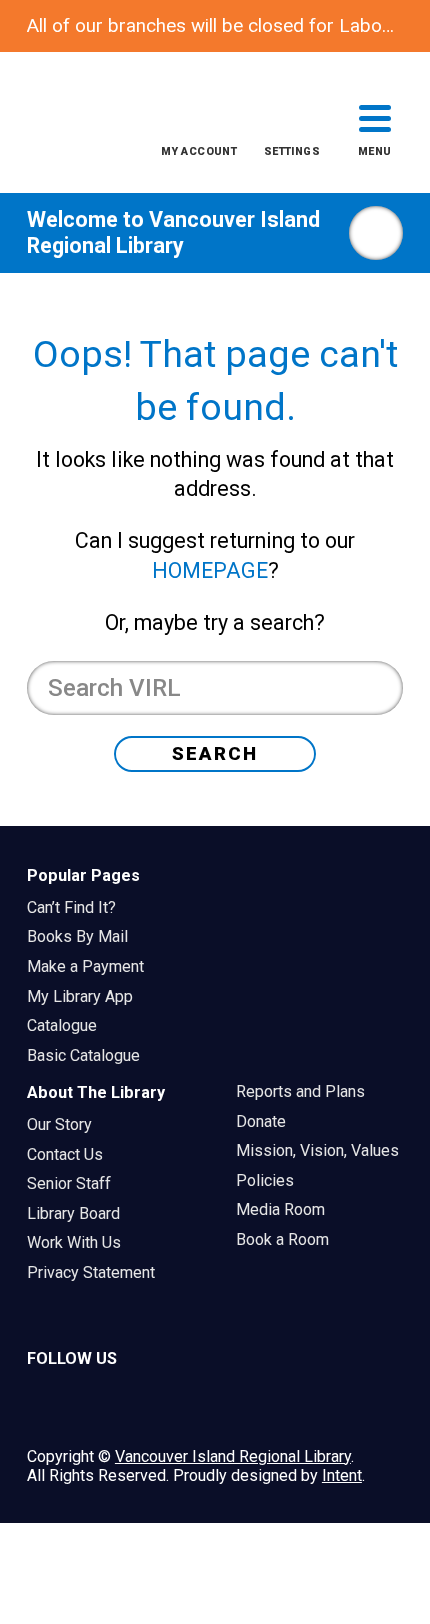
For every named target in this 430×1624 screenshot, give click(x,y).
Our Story (66, 1124)
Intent (342, 1475)
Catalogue (68, 1025)
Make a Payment (92, 966)
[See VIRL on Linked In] (215, 1405)
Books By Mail (84, 936)
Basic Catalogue (90, 1055)
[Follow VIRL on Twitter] (106, 1405)
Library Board (80, 1213)
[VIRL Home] (63, 125)
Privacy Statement (97, 1272)
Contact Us (71, 1154)
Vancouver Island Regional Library (173, 232)
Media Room (287, 1209)
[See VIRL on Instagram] (49, 1405)
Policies (271, 1180)
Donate (267, 1121)
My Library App (86, 996)
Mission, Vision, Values (324, 1150)
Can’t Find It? (78, 907)
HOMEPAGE (210, 570)
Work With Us (80, 1242)
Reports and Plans (307, 1091)
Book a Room (289, 1239)
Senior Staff (75, 1183)
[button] (199, 134)
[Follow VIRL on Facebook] (164, 1405)
